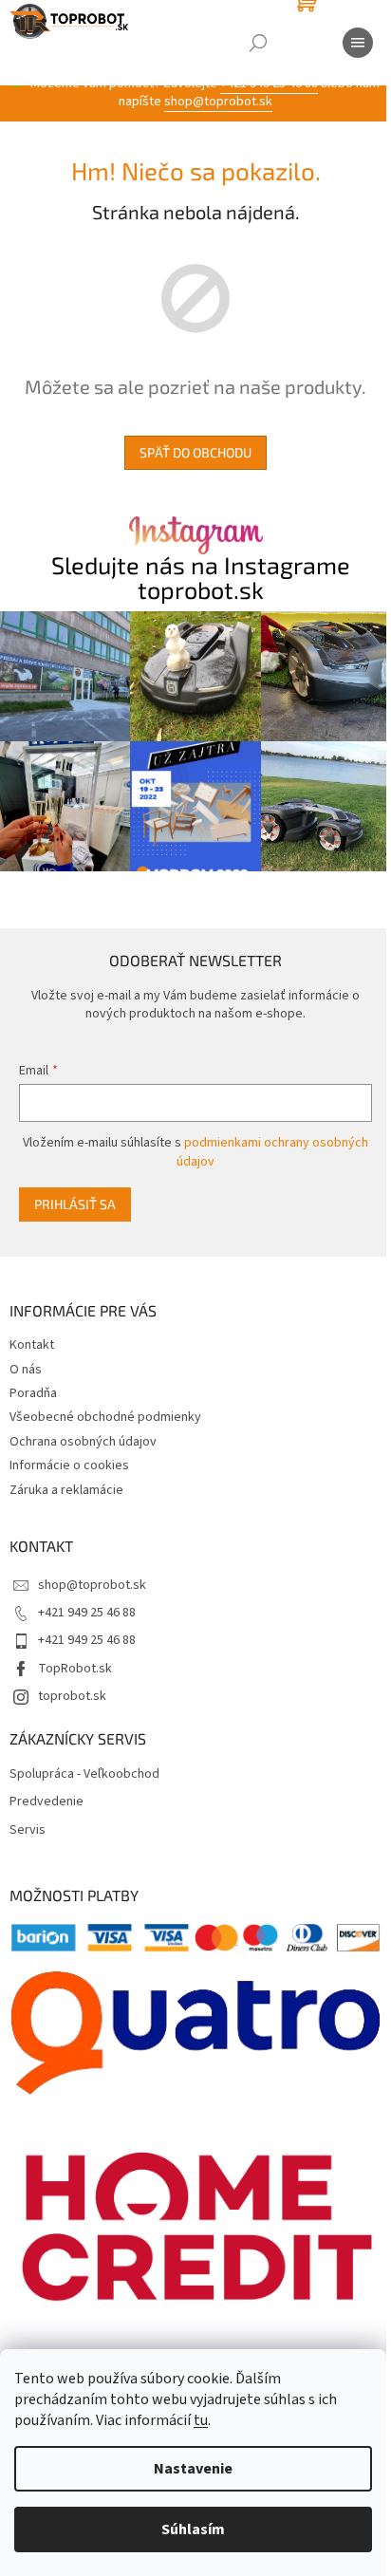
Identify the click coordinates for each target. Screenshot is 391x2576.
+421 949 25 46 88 (87, 1613)
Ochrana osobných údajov (83, 1442)
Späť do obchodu (195, 452)
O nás (26, 1370)
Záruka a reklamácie (66, 1490)
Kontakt (32, 1345)
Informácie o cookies (69, 1465)
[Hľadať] (258, 43)
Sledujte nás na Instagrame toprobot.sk (201, 577)
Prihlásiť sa (75, 1204)
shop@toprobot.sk (218, 102)
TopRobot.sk (75, 1669)
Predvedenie (47, 1802)
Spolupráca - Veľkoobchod (84, 1774)
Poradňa (33, 1393)
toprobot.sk (72, 1696)
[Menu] (358, 43)
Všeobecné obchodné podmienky (105, 1417)
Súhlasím (193, 2529)
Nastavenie (193, 2469)
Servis (28, 1830)
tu (201, 2420)
